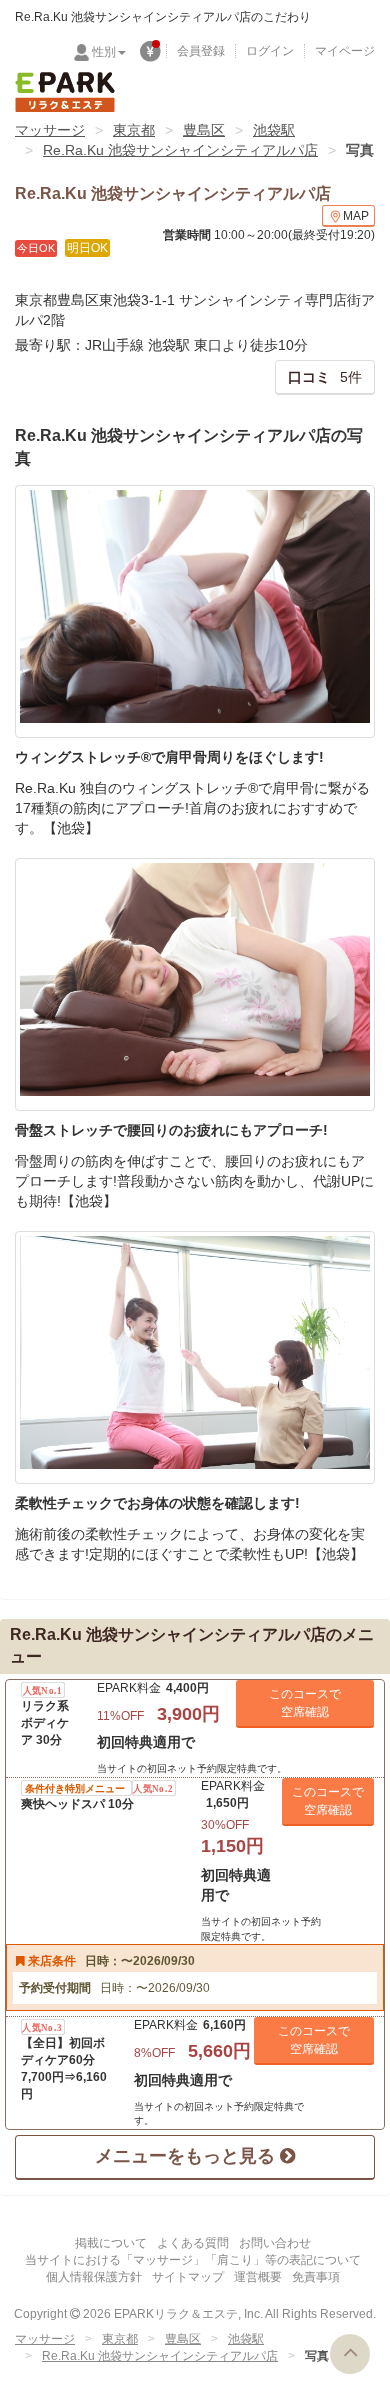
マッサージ (50, 130)
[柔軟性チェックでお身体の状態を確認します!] (195, 1357)
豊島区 (204, 130)
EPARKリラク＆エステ (65, 92)
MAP (356, 216)
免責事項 (316, 2277)
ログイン (270, 51)
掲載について (111, 2243)
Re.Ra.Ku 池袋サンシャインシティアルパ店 (180, 150)
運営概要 (258, 2277)
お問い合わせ (275, 2243)
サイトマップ (188, 2277)
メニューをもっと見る (187, 2156)
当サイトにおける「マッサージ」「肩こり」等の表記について (193, 2260)
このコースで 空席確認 (305, 1703)
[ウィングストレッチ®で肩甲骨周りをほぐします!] (195, 611)
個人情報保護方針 (94, 2277)
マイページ (345, 51)
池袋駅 (274, 130)
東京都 (134, 130)
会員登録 (201, 51)
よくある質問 (193, 2243)
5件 (325, 377)
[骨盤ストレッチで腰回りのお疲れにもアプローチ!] (195, 984)
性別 (104, 52)
